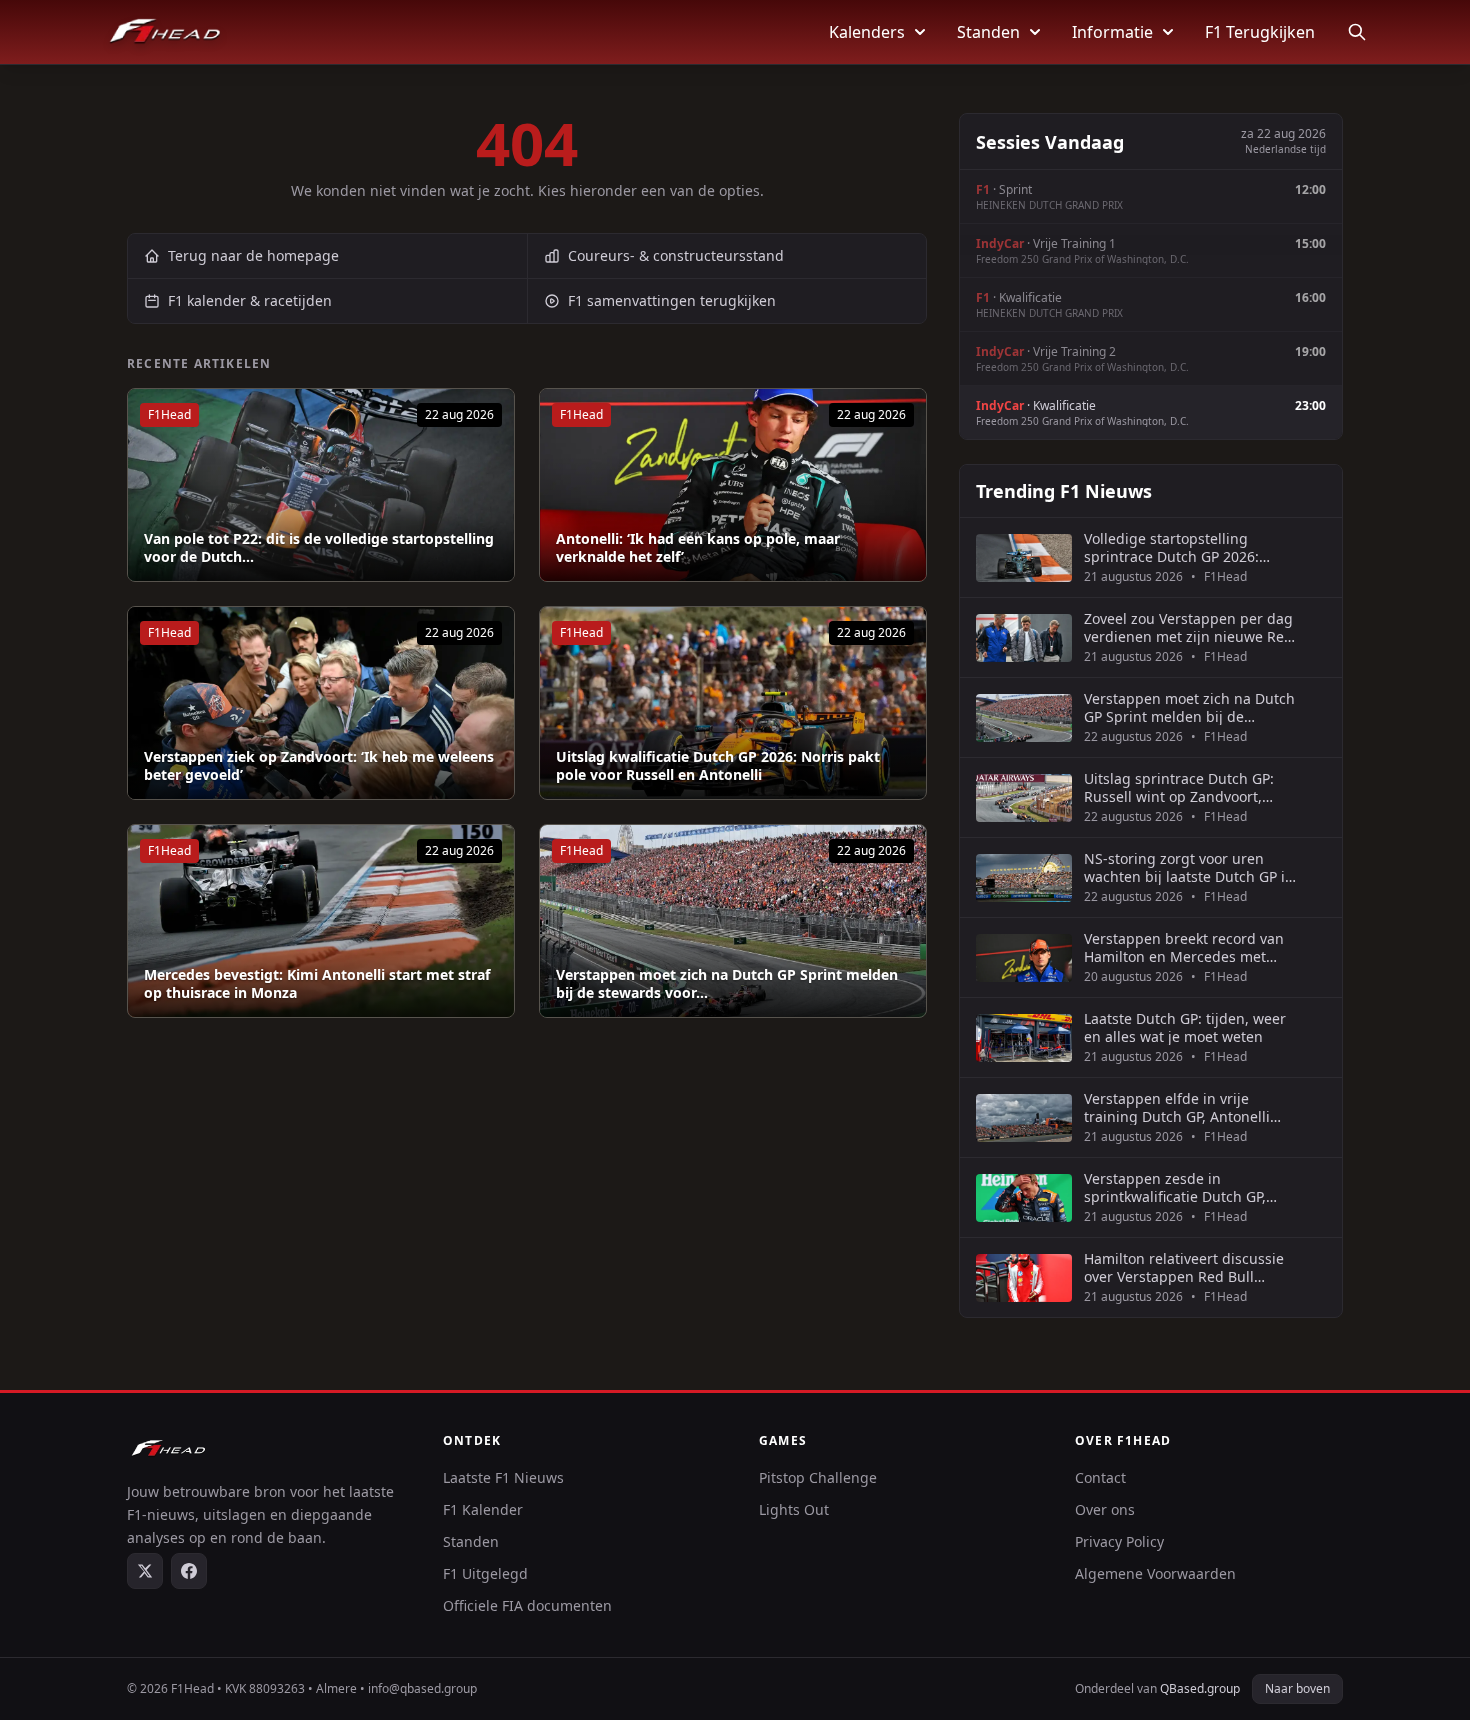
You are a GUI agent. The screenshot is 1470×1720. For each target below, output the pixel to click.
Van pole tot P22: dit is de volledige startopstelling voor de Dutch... (319, 547)
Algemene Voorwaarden (1155, 1573)
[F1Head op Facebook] (189, 1571)
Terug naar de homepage (253, 255)
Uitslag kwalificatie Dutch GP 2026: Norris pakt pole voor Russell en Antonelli (718, 765)
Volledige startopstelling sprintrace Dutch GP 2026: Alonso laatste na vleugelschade (1171, 547)
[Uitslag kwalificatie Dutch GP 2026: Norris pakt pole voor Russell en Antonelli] (733, 703)
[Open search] (1357, 32)
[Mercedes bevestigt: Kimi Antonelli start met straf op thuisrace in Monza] (321, 921)
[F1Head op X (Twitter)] (145, 1571)
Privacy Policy (1119, 1541)
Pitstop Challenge (818, 1477)
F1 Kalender (483, 1509)
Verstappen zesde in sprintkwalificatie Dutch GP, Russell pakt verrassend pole (1180, 1187)
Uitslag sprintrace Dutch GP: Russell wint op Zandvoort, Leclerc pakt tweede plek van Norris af (1180, 787)
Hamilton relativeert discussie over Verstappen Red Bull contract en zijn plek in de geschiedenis (1184, 1267)
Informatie (1112, 32)
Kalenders (867, 32)
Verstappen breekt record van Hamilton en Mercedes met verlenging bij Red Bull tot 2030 (1190, 947)
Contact (1100, 1477)
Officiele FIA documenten (527, 1605)
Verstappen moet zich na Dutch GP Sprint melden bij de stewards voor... (727, 983)
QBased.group (1200, 1688)
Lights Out (794, 1509)
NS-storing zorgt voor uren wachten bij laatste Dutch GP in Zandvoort (1189, 867)
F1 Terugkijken (1260, 32)
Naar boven (1297, 1688)
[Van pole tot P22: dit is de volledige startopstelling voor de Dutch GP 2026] (321, 485)
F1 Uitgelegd (485, 1573)
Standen (988, 32)
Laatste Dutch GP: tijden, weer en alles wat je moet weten (1185, 1027)
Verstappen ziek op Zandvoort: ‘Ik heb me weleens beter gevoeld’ (319, 765)
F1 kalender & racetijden (250, 300)
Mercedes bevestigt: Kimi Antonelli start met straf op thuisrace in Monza (317, 983)
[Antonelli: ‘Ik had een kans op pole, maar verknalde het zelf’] (733, 485)
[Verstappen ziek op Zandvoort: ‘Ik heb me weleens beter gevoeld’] (321, 703)
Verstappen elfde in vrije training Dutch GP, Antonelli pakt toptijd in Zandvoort (1177, 1107)
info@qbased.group (422, 1688)
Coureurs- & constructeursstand (676, 255)
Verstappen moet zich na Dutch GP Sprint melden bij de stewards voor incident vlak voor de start (1189, 707)
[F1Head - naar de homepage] (165, 32)
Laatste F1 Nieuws (503, 1477)
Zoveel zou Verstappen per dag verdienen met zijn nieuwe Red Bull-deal (1188, 627)
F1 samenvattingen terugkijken (672, 300)
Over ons (1105, 1509)
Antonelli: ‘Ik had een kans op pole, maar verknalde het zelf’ (698, 547)
